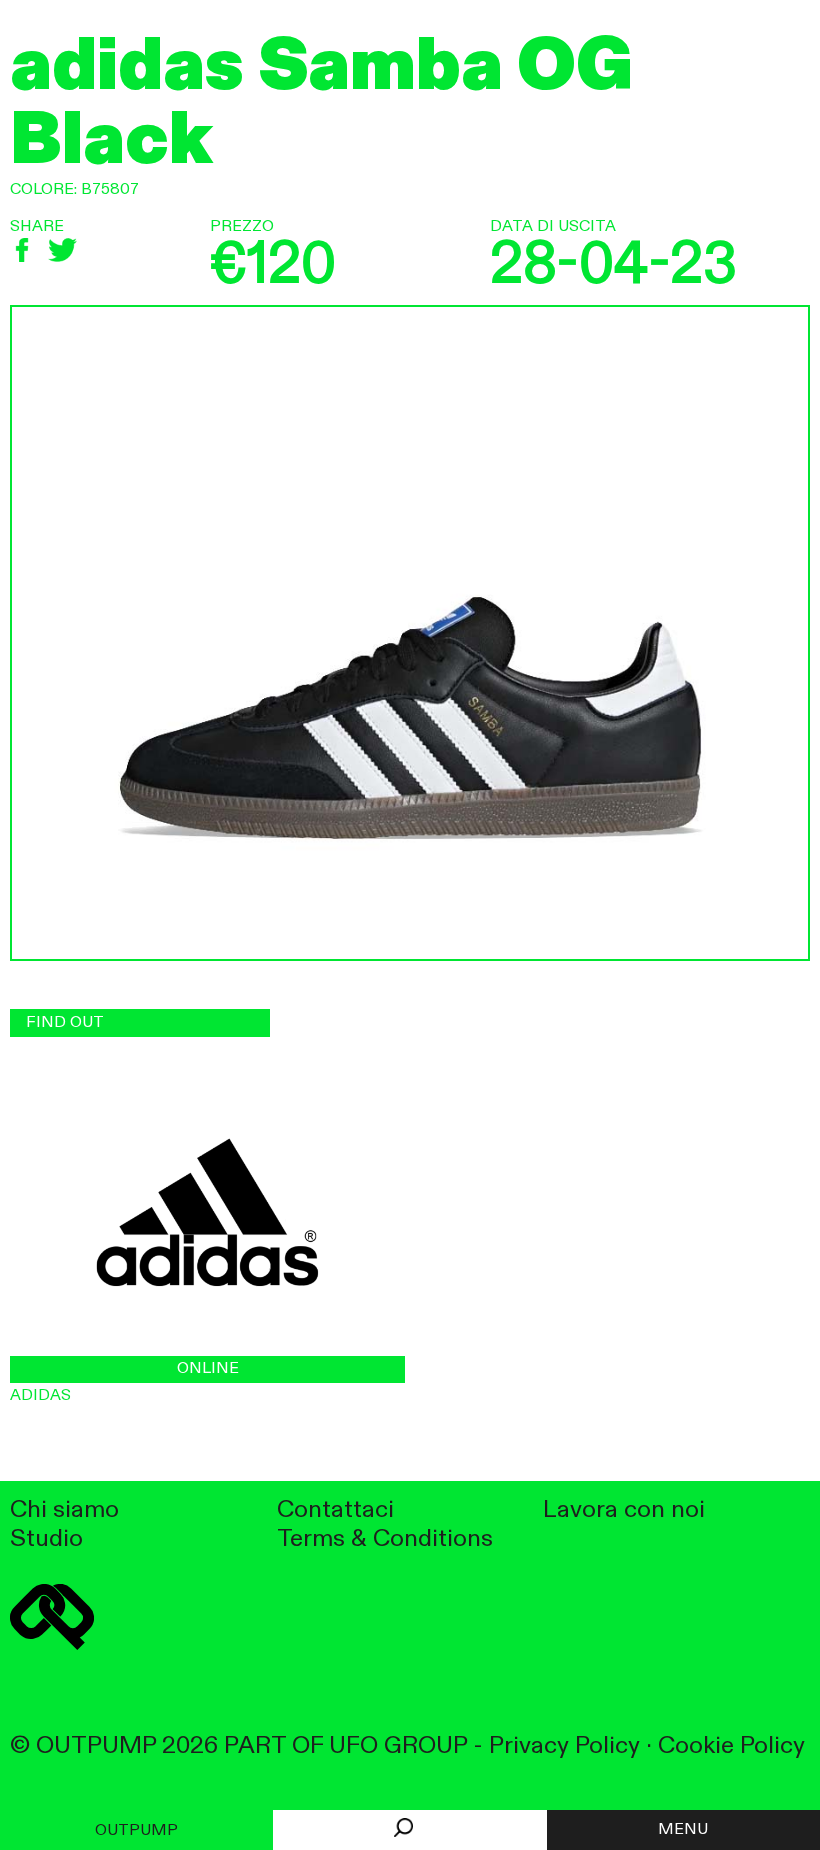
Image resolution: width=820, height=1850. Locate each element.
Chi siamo (64, 1510)
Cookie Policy (731, 1746)
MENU (683, 1830)
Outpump (136, 1831)
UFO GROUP (398, 1746)
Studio (46, 1539)
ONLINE (208, 1369)
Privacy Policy (564, 1746)
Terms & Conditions (385, 1539)
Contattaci (335, 1510)
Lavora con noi (624, 1510)
